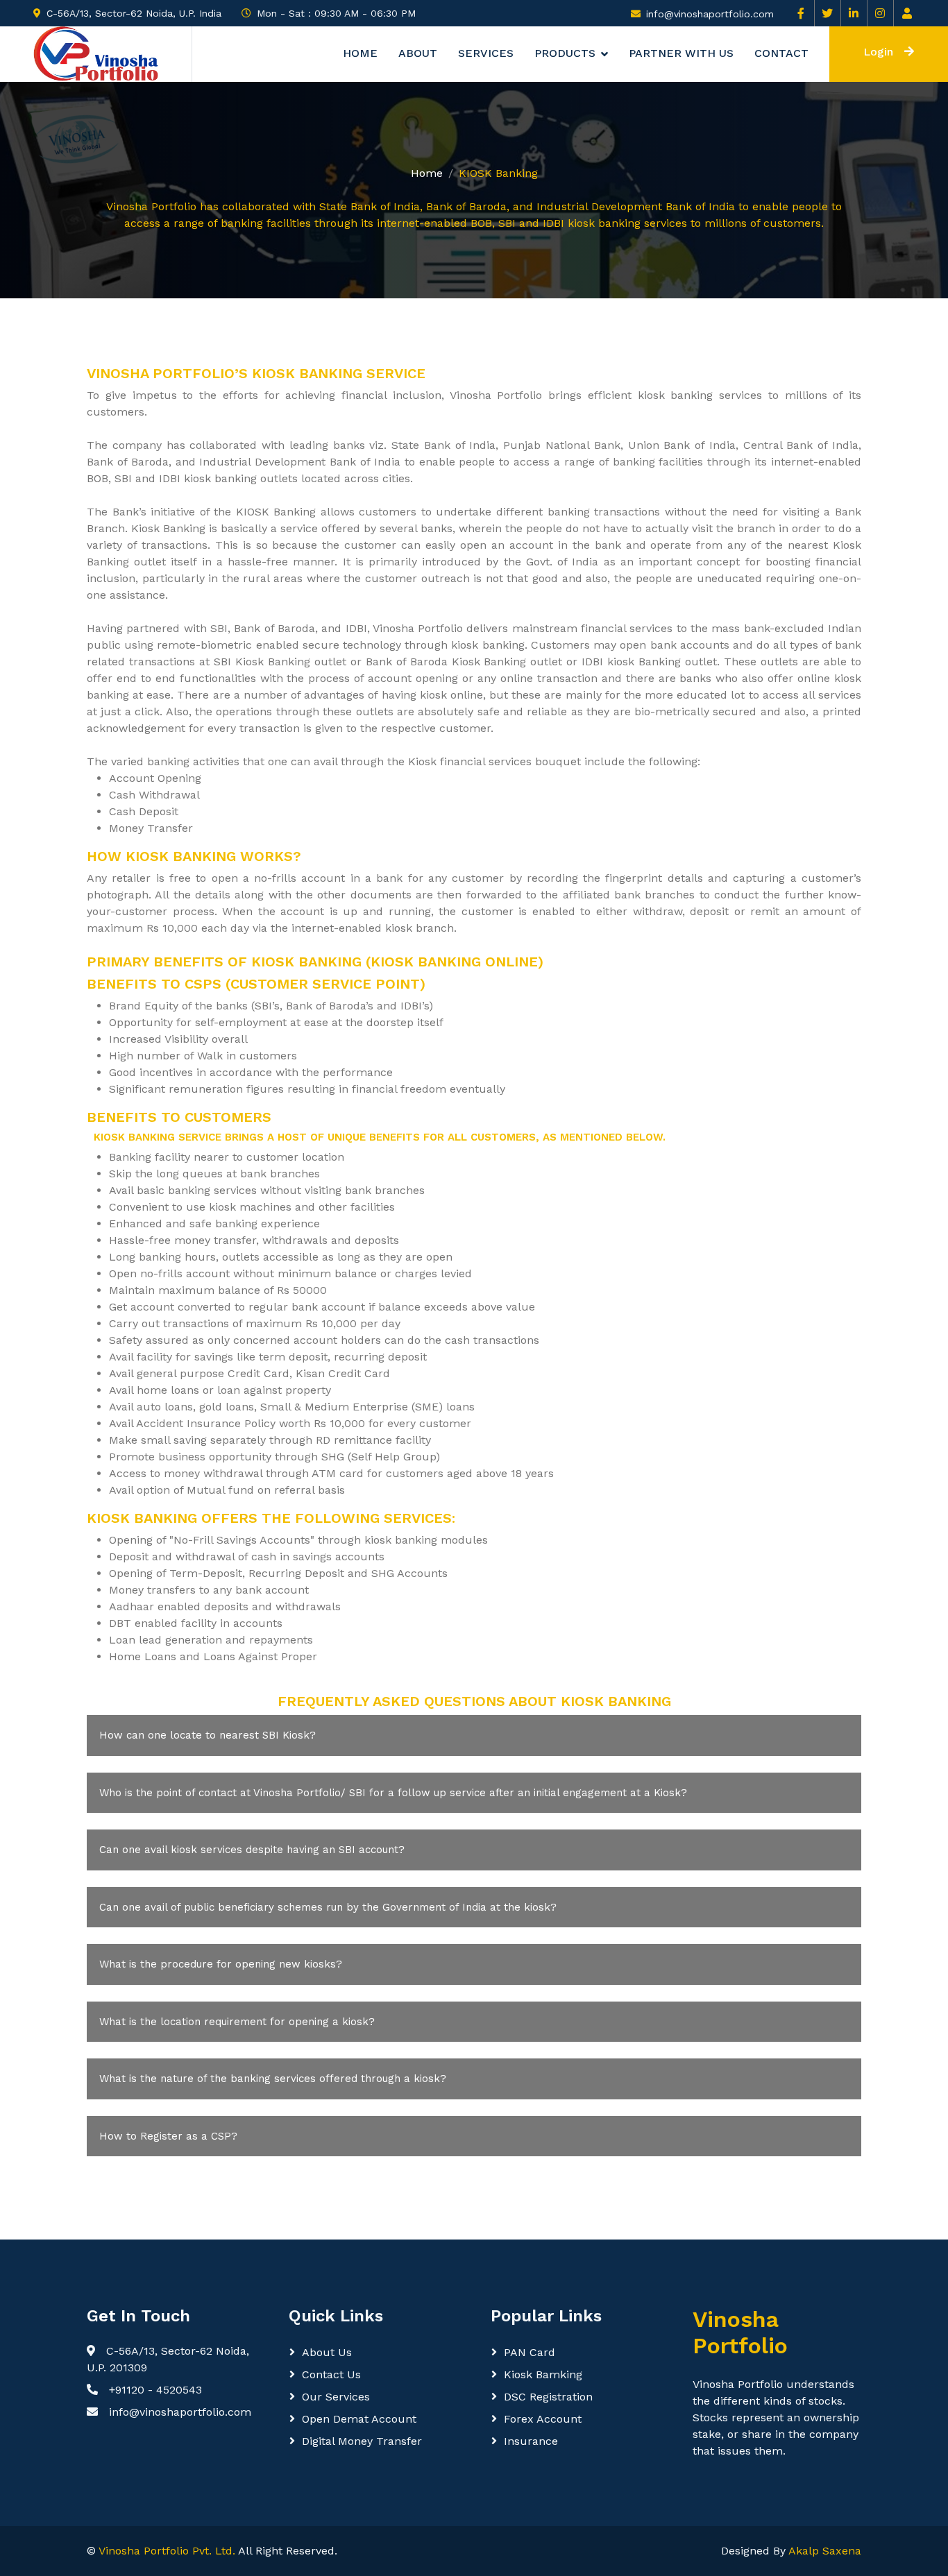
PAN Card (530, 2352)
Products (565, 54)
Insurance (531, 2441)
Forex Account (543, 2419)
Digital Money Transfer (362, 2441)
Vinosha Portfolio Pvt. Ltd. (167, 2551)
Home (360, 54)
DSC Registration (548, 2397)
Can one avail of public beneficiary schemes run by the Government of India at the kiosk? (328, 1907)
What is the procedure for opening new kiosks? (221, 1964)
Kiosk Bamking (543, 2374)
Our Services (336, 2397)
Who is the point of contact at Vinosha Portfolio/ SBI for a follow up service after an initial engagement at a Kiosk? (393, 1793)
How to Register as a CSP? (168, 2136)
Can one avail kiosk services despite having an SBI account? (252, 1850)
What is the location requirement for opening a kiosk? (237, 2022)
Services (486, 54)
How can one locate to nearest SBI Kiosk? (208, 1735)
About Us (327, 2352)
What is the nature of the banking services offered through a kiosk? (273, 2079)
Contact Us (331, 2374)
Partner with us (681, 54)
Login (878, 52)
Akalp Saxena (825, 2551)
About (418, 54)
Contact (781, 54)
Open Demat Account (359, 2419)
